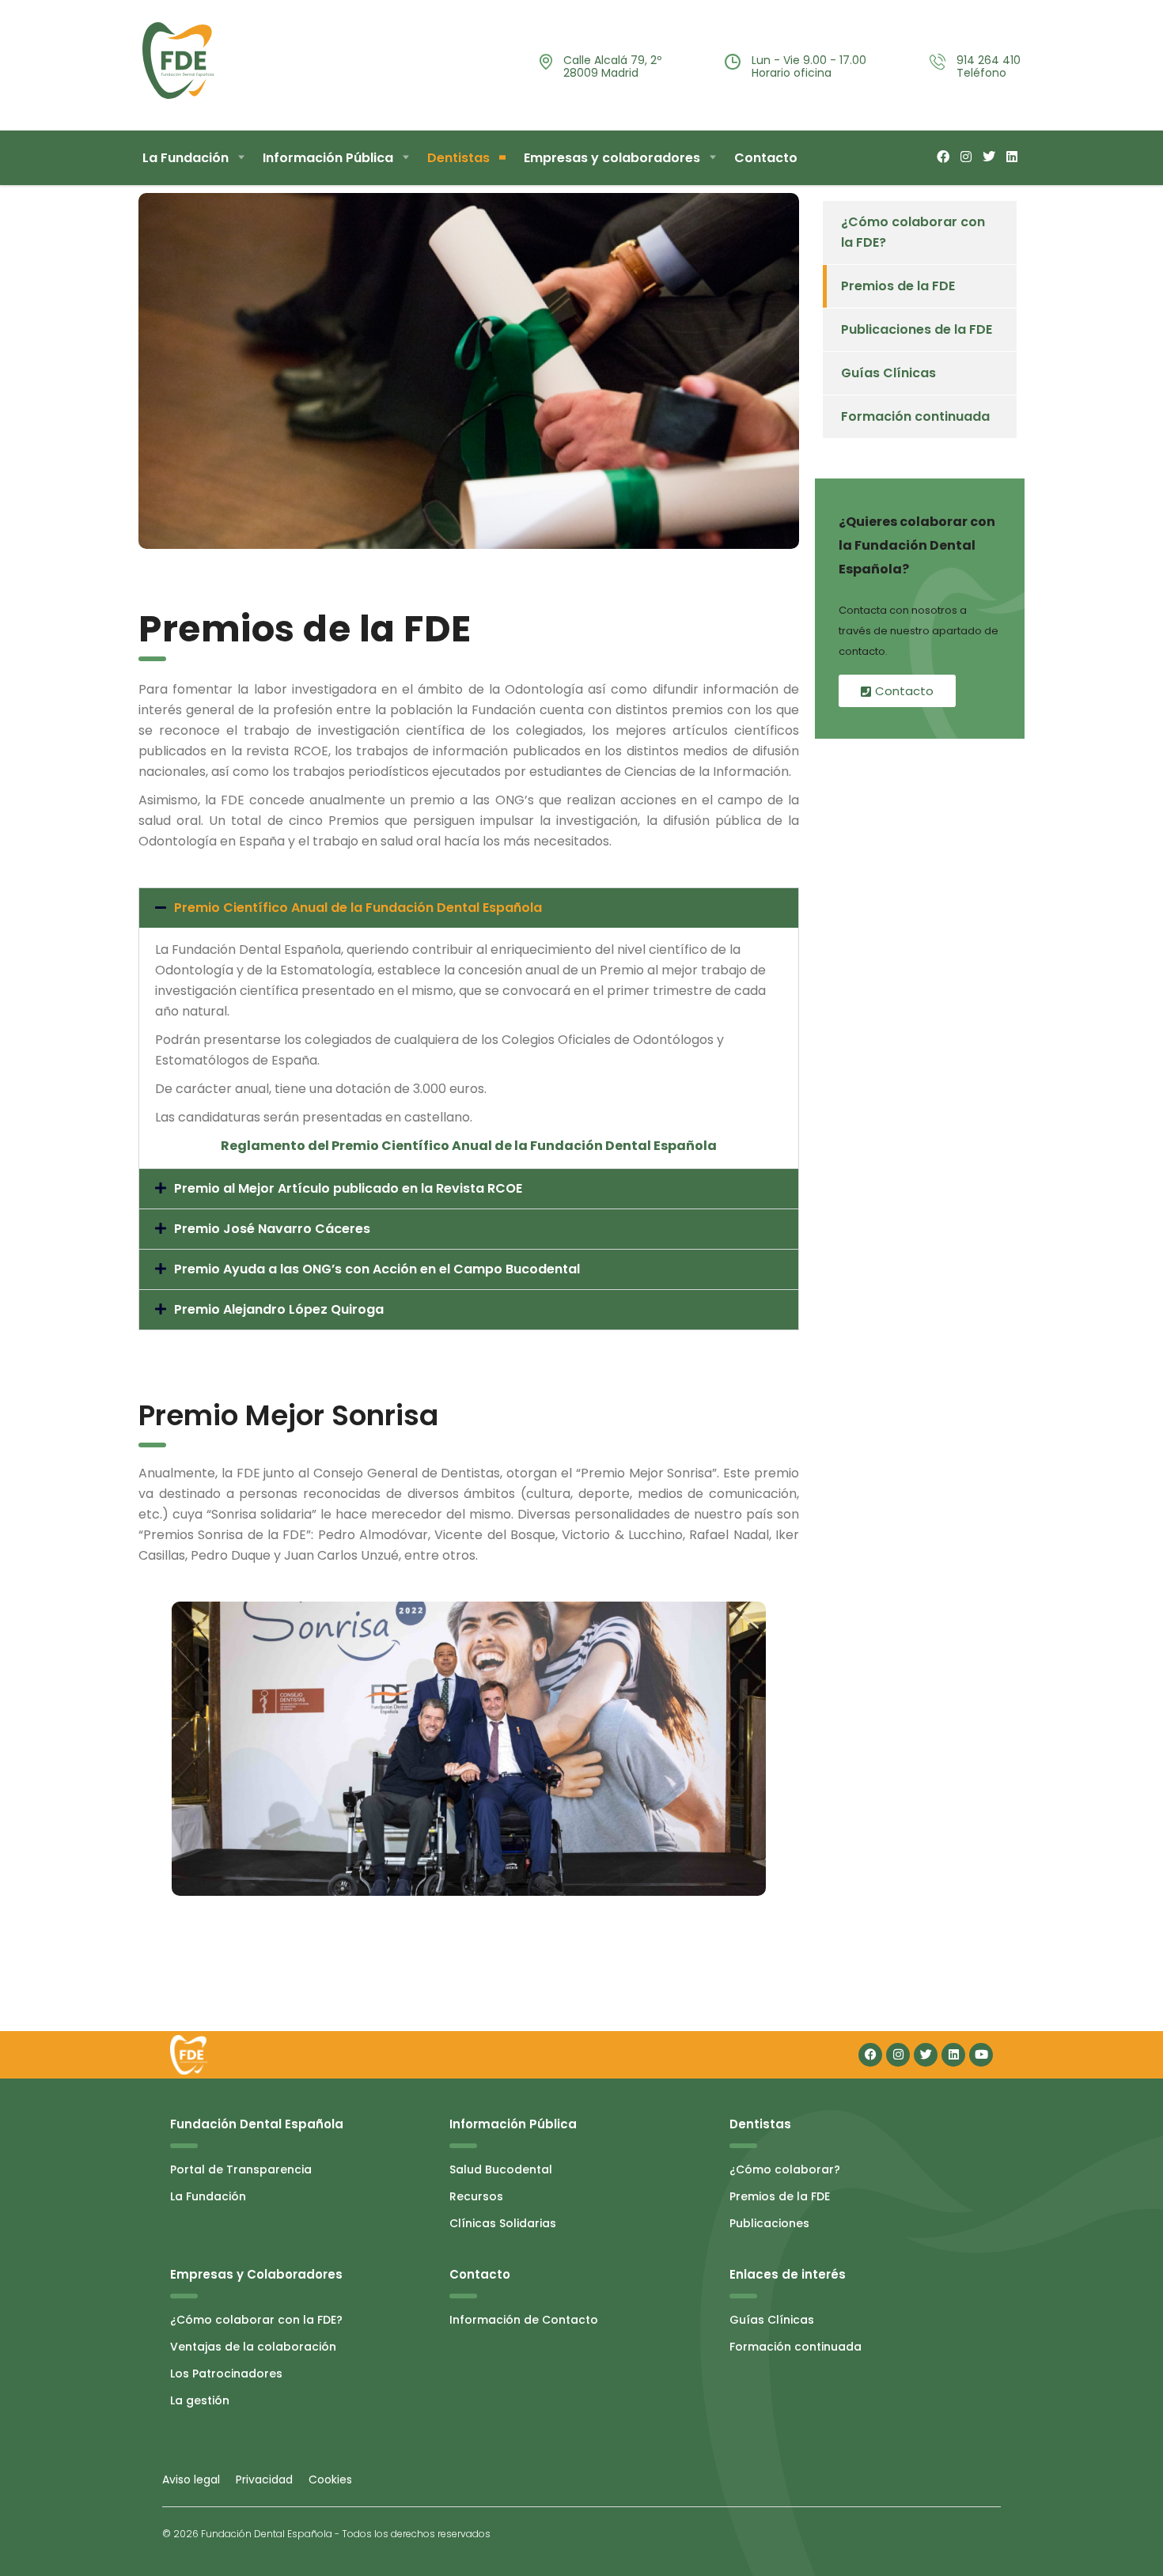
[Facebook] (870, 2055)
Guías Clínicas (888, 373)
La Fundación (186, 158)
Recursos (476, 2196)
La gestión (200, 2400)
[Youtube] (981, 2055)
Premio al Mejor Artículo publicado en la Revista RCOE (348, 1188)
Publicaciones (769, 2223)
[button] (469, 908)
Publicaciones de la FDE (917, 329)
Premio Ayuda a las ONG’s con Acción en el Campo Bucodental (377, 1269)
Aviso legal (191, 2480)
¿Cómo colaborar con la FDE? (913, 232)
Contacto (766, 158)
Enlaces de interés (788, 2274)
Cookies (330, 2480)
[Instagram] (898, 2055)
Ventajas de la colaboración (253, 2347)
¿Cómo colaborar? (785, 2169)
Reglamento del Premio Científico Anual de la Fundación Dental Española (469, 1146)
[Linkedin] (953, 2055)
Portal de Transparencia (241, 2169)
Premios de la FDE (898, 286)
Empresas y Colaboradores (256, 2274)
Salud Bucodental (501, 2169)
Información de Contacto (524, 2320)
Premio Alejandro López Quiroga (279, 1309)
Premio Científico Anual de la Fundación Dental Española (358, 908)
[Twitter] (926, 2055)
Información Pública (328, 158)
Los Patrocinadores (226, 2374)
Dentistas (458, 158)
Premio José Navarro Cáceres (272, 1229)
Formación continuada (915, 416)
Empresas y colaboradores (612, 158)
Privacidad (266, 2480)
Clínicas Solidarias (503, 2223)
